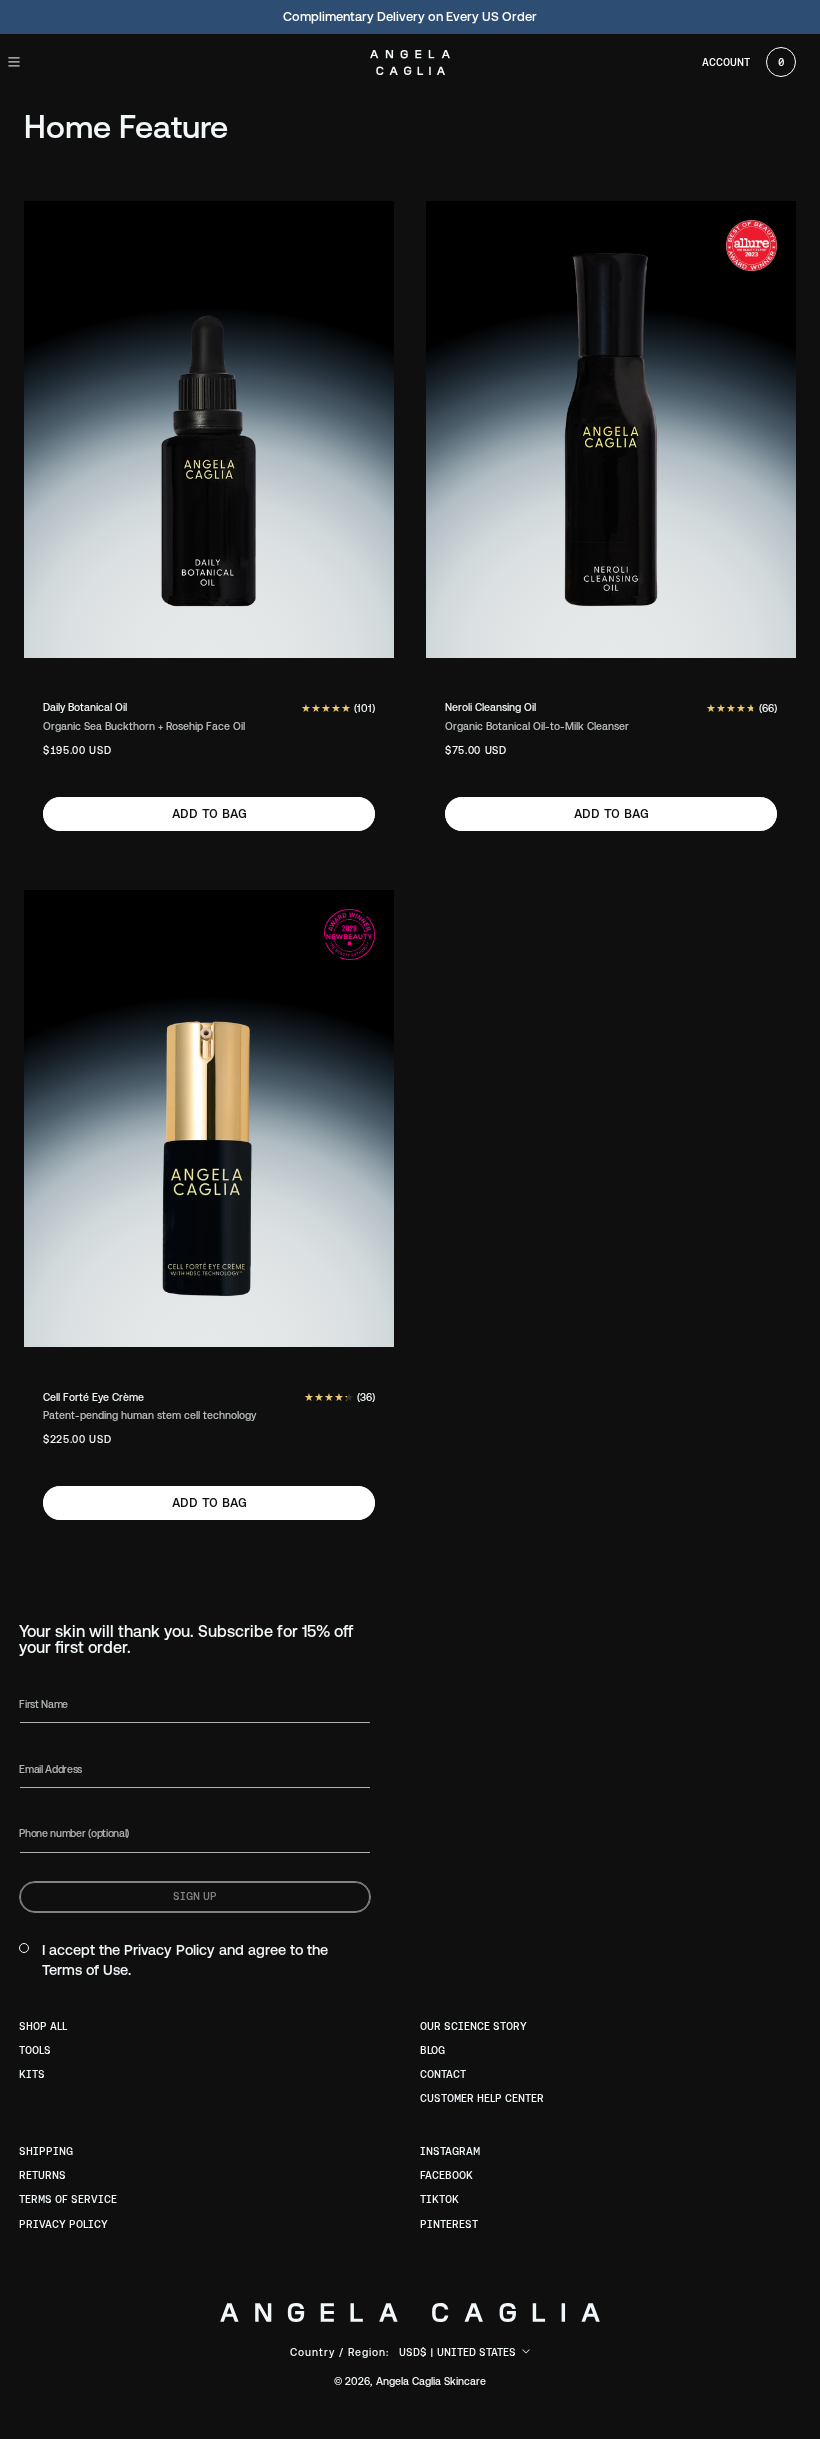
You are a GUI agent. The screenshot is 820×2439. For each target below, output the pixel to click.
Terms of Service (68, 2199)
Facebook (446, 2175)
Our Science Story (473, 2026)
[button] (31, 62)
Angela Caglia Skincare (431, 2381)
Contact (443, 2074)
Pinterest (449, 2224)
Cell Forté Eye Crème (93, 1397)
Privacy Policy (169, 1950)
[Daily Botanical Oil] (209, 429)
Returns (42, 2175)
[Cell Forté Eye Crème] (209, 1118)
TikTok (439, 2199)
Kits (32, 2074)
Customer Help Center (482, 2098)
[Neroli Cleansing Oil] (611, 429)
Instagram (450, 2151)
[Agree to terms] (24, 1948)
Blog (432, 2050)
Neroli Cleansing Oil (490, 707)
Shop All (43, 2026)
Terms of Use (85, 1970)
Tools (35, 2050)
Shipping (46, 2151)
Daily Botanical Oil (85, 707)
